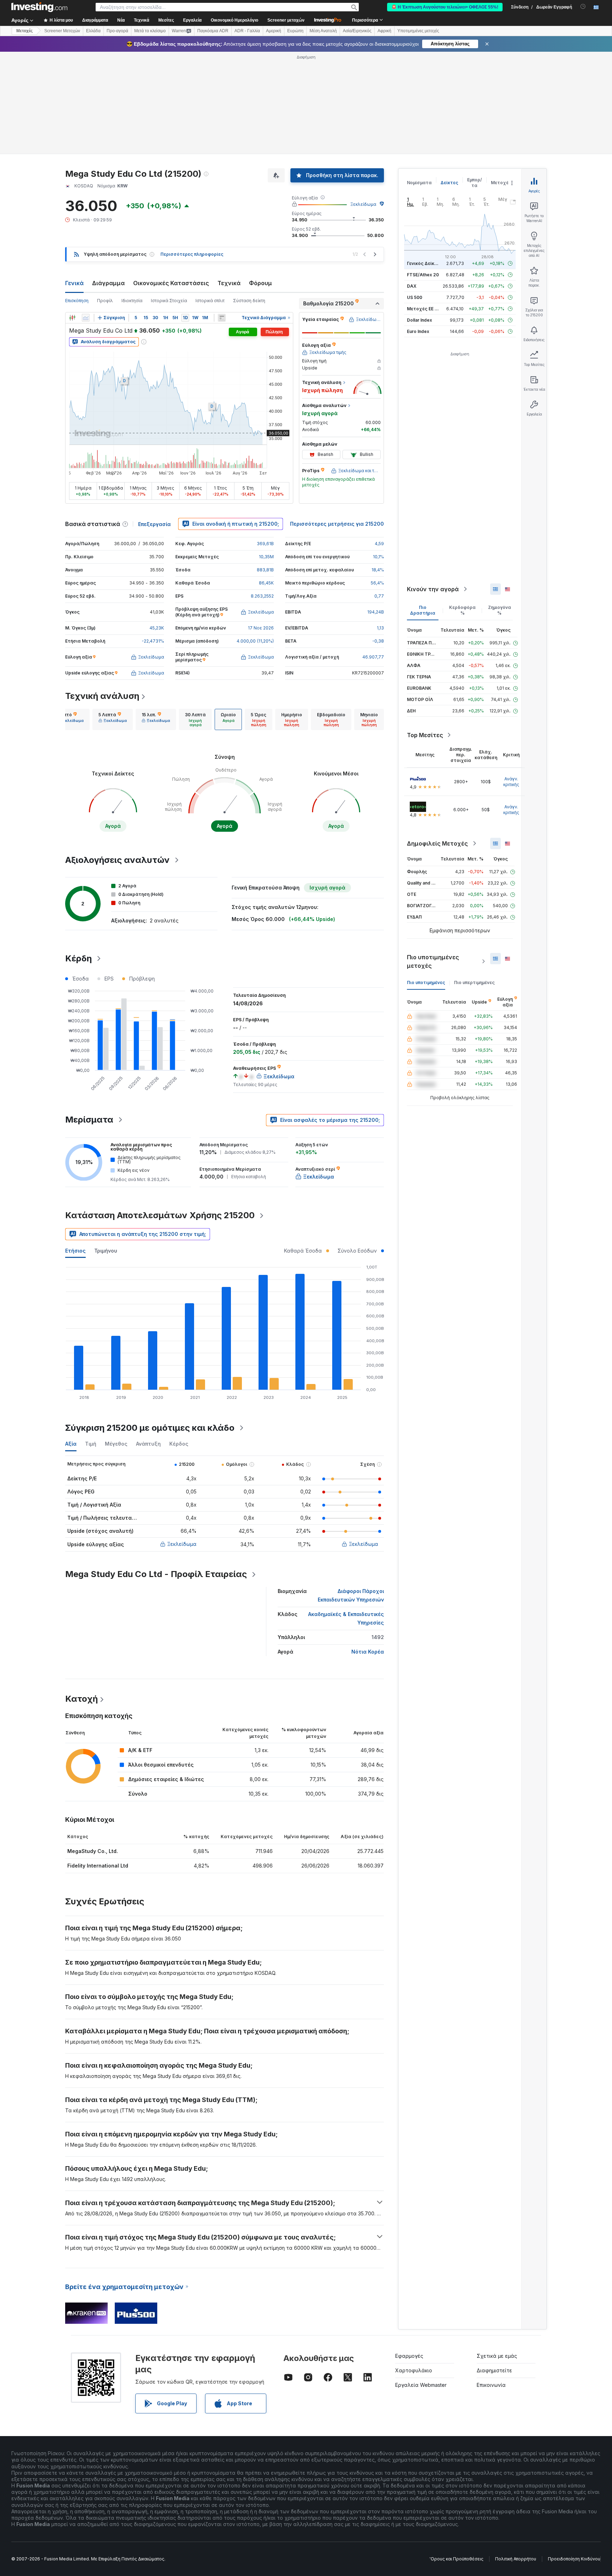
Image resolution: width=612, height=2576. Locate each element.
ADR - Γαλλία (247, 31)
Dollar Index (420, 320)
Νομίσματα (419, 183)
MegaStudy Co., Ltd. (93, 1851)
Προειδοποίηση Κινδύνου (574, 2559)
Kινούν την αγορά (433, 589)
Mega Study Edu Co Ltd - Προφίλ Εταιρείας (156, 1574)
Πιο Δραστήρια (423, 610)
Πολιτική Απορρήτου (516, 2559)
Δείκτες (449, 183)
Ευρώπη (295, 31)
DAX (412, 286)
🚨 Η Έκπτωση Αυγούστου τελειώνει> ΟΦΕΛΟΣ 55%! (445, 7)
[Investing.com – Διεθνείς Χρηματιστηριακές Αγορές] (39, 7)
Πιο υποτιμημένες (426, 982)
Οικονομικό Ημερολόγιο (234, 20)
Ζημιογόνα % (500, 610)
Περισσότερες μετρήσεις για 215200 (337, 524)
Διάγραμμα (108, 283)
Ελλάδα (93, 31)
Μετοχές (501, 183)
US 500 (415, 297)
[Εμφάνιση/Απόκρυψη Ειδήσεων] (222, 318)
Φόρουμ (260, 283)
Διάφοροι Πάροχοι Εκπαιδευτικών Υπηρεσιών (351, 1595)
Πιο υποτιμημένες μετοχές (433, 961)
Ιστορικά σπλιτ (210, 301)
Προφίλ (105, 301)
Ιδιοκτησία (132, 301)
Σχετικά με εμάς (497, 2356)
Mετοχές (24, 31)
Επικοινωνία (491, 2385)
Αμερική (274, 31)
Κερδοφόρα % (462, 610)
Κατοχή (81, 1699)
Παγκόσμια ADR (213, 31)
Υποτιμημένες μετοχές (418, 31)
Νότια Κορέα (368, 1652)
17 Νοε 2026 (261, 628)
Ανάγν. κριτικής (511, 782)
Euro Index (418, 331)
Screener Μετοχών (62, 31)
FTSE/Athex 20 (423, 275)
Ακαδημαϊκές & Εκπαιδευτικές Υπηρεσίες (346, 1618)
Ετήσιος (75, 1251)
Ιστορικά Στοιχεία (169, 301)
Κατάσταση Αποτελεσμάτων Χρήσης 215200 (160, 1215)
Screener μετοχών (286, 20)
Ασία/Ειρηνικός (357, 31)
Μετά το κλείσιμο (150, 31)
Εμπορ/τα (475, 183)
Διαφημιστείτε (494, 2370)
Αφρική (384, 31)
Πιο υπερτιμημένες (474, 982)
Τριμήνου (106, 1251)
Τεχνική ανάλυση (102, 696)
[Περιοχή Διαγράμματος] (86, 318)
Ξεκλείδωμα (363, 204)
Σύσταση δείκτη (249, 301)
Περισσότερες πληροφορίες (192, 254)
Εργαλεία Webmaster (421, 2385)
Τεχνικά (229, 283)
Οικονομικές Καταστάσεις (171, 283)
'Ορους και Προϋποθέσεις (457, 2559)
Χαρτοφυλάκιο (414, 2370)
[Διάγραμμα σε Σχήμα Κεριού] (72, 318)
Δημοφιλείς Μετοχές (437, 843)
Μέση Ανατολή (323, 31)
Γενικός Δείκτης (425, 263)
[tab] (69, 719)
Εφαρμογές (409, 2356)
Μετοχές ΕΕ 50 (423, 309)
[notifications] (583, 7)
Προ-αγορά (117, 31)
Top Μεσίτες (425, 735)
